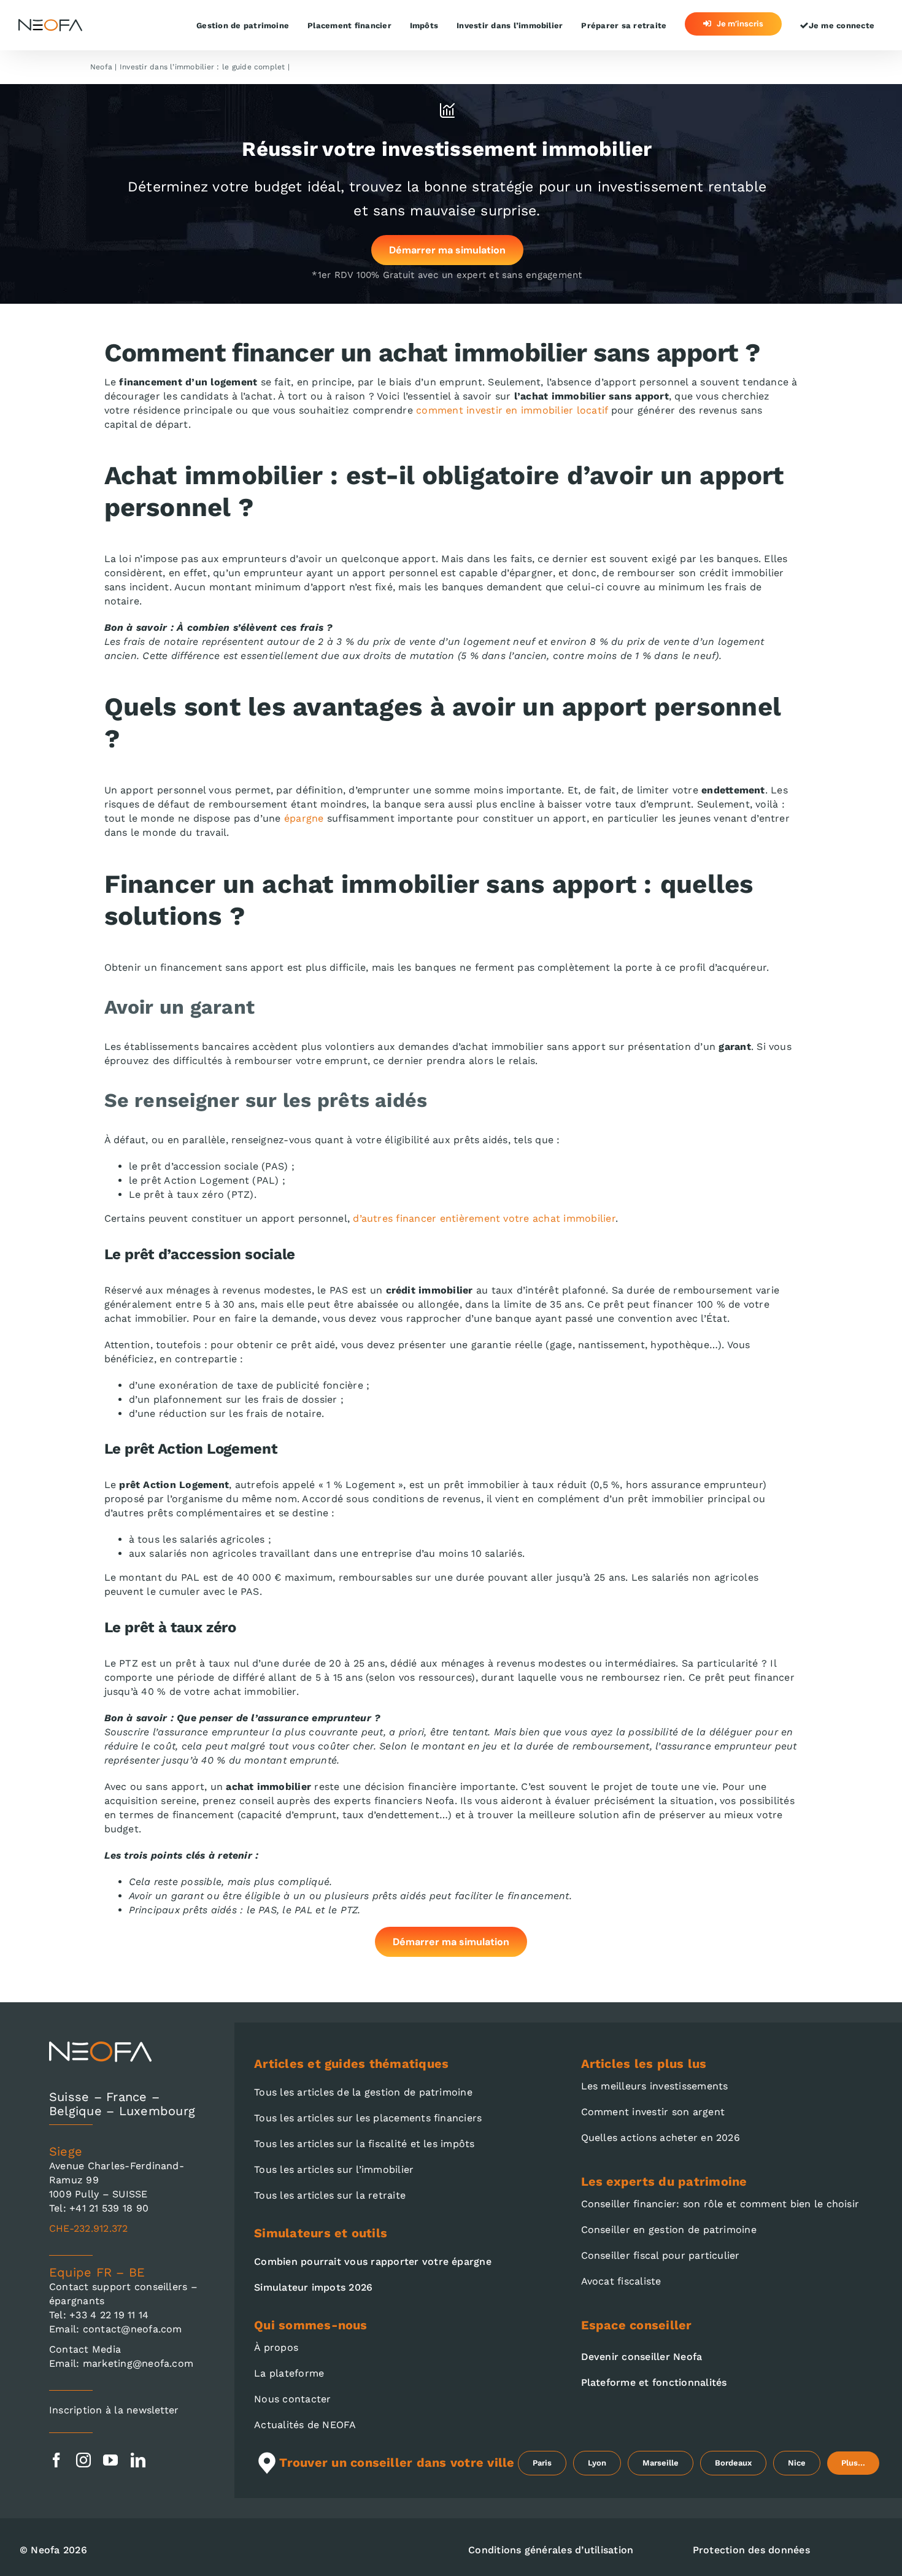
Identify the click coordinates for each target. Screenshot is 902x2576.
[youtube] (110, 2460)
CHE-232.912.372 (89, 2228)
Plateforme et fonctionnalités (654, 2382)
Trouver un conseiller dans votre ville (397, 2462)
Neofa (101, 67)
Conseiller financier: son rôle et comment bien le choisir (720, 2204)
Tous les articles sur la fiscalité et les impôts (364, 2144)
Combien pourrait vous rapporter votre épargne (373, 2262)
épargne (304, 818)
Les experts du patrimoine (664, 2181)
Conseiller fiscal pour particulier (661, 2255)
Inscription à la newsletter (114, 2410)
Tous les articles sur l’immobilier (334, 2169)
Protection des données (751, 2550)
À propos (276, 2347)
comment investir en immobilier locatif (512, 410)
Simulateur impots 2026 (313, 2287)
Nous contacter (292, 2399)
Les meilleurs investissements (655, 2086)
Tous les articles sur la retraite (330, 2195)
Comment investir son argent (653, 2112)
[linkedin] (138, 2460)
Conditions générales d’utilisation (551, 2550)
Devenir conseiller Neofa (642, 2357)
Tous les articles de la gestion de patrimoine (363, 2092)
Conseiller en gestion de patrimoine (669, 2230)
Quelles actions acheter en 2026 (661, 2138)
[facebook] (56, 2460)
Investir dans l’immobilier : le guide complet (202, 67)
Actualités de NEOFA (305, 2425)
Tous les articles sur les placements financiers (368, 2118)
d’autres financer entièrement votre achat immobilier (484, 1218)
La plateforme (289, 2373)
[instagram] (83, 2460)
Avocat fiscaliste (621, 2281)
